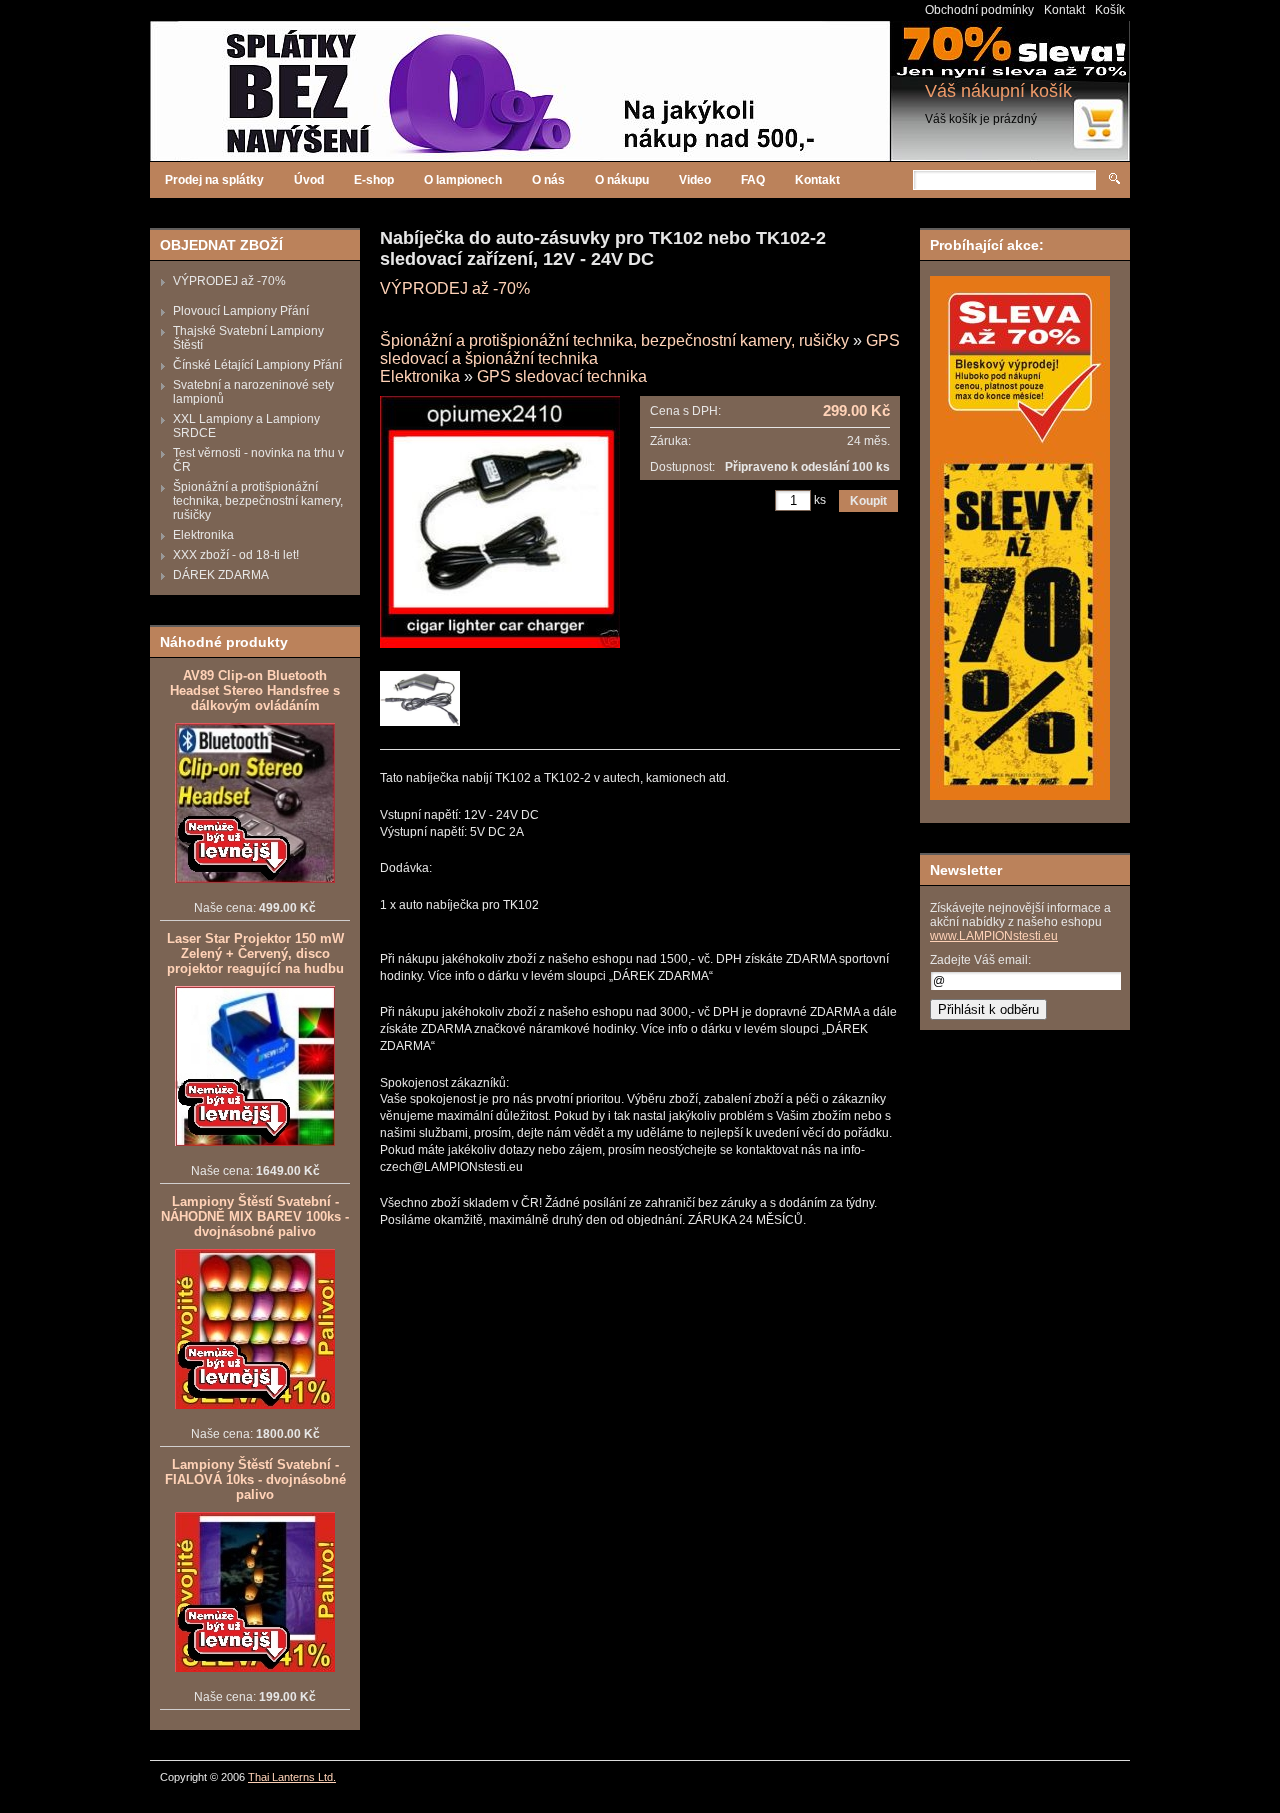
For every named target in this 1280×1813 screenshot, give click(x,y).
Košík (1110, 10)
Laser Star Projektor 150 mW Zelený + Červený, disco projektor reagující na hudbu (255, 953)
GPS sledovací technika (562, 376)
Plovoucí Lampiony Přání (241, 311)
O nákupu (622, 180)
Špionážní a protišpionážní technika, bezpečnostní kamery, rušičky (258, 501)
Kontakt (1064, 10)
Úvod (309, 180)
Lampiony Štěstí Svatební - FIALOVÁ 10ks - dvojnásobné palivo (255, 1479)
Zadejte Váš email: (980, 960)
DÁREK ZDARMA (221, 575)
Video (695, 180)
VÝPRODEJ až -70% (229, 281)
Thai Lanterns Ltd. (292, 1777)
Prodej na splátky (214, 180)
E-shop (374, 180)
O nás (548, 180)
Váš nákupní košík (998, 91)
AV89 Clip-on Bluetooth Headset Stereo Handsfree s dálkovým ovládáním (255, 690)
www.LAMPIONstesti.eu (994, 936)
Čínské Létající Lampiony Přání (257, 365)
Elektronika (203, 535)
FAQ (753, 180)
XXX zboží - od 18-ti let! (236, 555)
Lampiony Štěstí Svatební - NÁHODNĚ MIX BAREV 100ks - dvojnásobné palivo (255, 1216)
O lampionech (463, 180)
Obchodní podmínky (979, 10)
